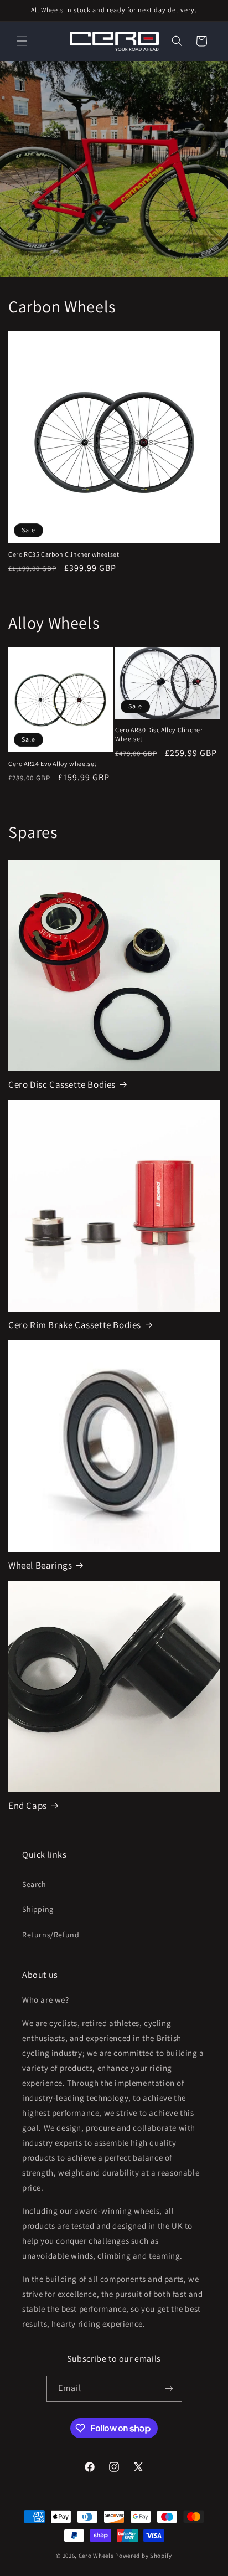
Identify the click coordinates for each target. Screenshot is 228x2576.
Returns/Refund (51, 1935)
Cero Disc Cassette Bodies (62, 1084)
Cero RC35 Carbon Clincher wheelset (64, 554)
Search (34, 1884)
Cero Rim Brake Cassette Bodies (75, 1325)
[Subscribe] (169, 2389)
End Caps (28, 1806)
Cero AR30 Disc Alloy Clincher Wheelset (159, 734)
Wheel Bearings (40, 1565)
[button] (22, 41)
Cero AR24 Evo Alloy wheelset (53, 763)
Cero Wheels (96, 2556)
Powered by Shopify (144, 2556)
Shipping (38, 1909)
